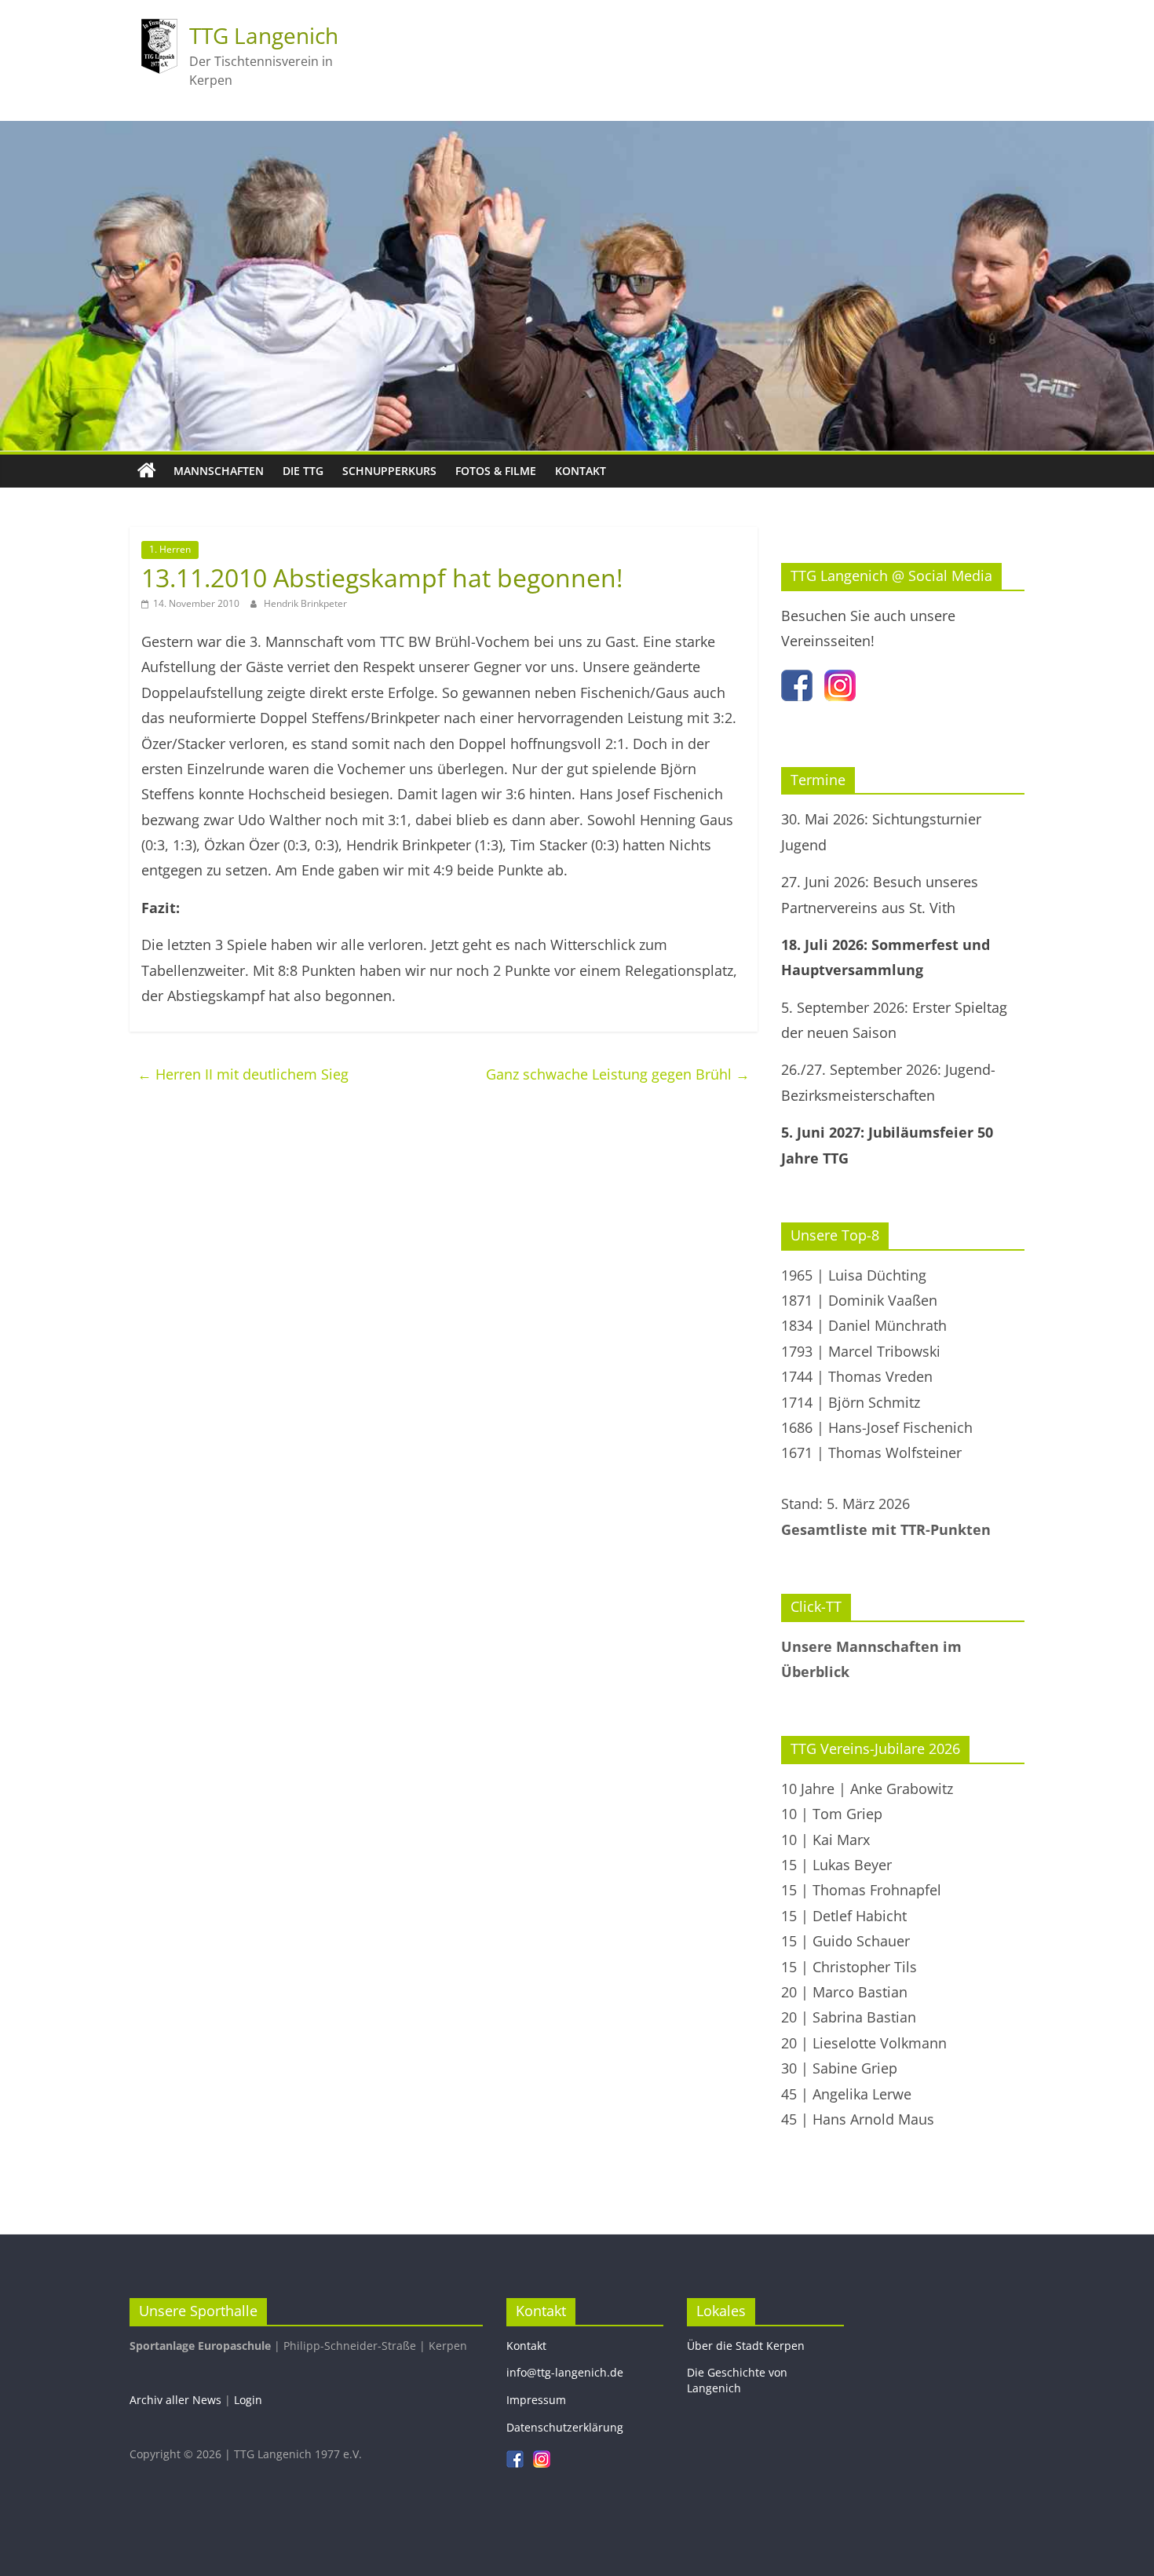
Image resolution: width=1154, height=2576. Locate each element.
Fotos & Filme (496, 471)
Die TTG (303, 471)
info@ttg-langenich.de (565, 2372)
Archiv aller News (175, 2400)
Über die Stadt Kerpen (746, 2346)
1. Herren (170, 549)
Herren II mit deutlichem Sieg (243, 1074)
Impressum (536, 2400)
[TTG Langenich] (147, 471)
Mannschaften (219, 471)
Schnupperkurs (389, 471)
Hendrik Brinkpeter (305, 603)
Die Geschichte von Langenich (737, 2380)
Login (248, 2400)
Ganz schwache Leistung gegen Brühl (618, 1074)
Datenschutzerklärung (565, 2427)
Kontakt (581, 471)
